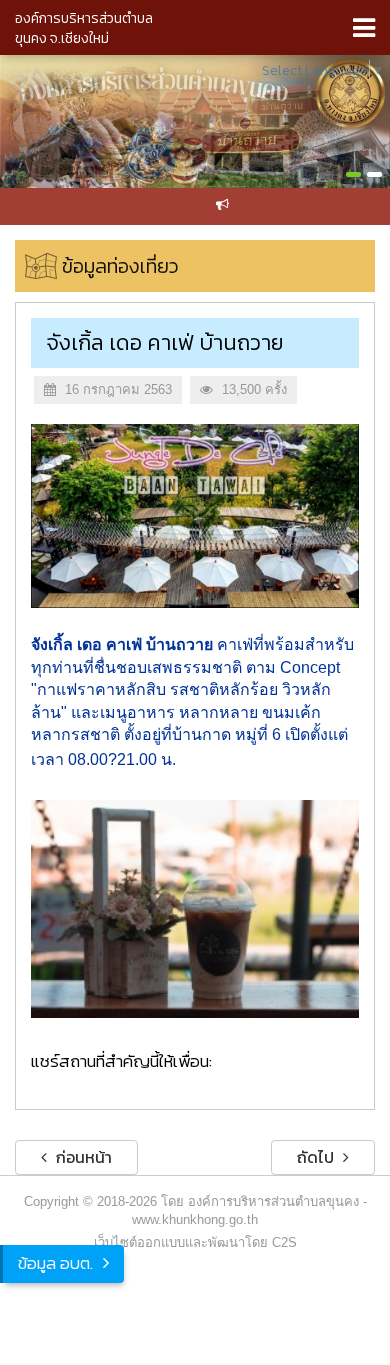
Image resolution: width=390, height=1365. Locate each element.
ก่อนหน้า (82, 1157)
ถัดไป (317, 1157)
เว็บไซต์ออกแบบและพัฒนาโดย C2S (195, 1242)
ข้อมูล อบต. (55, 1263)
